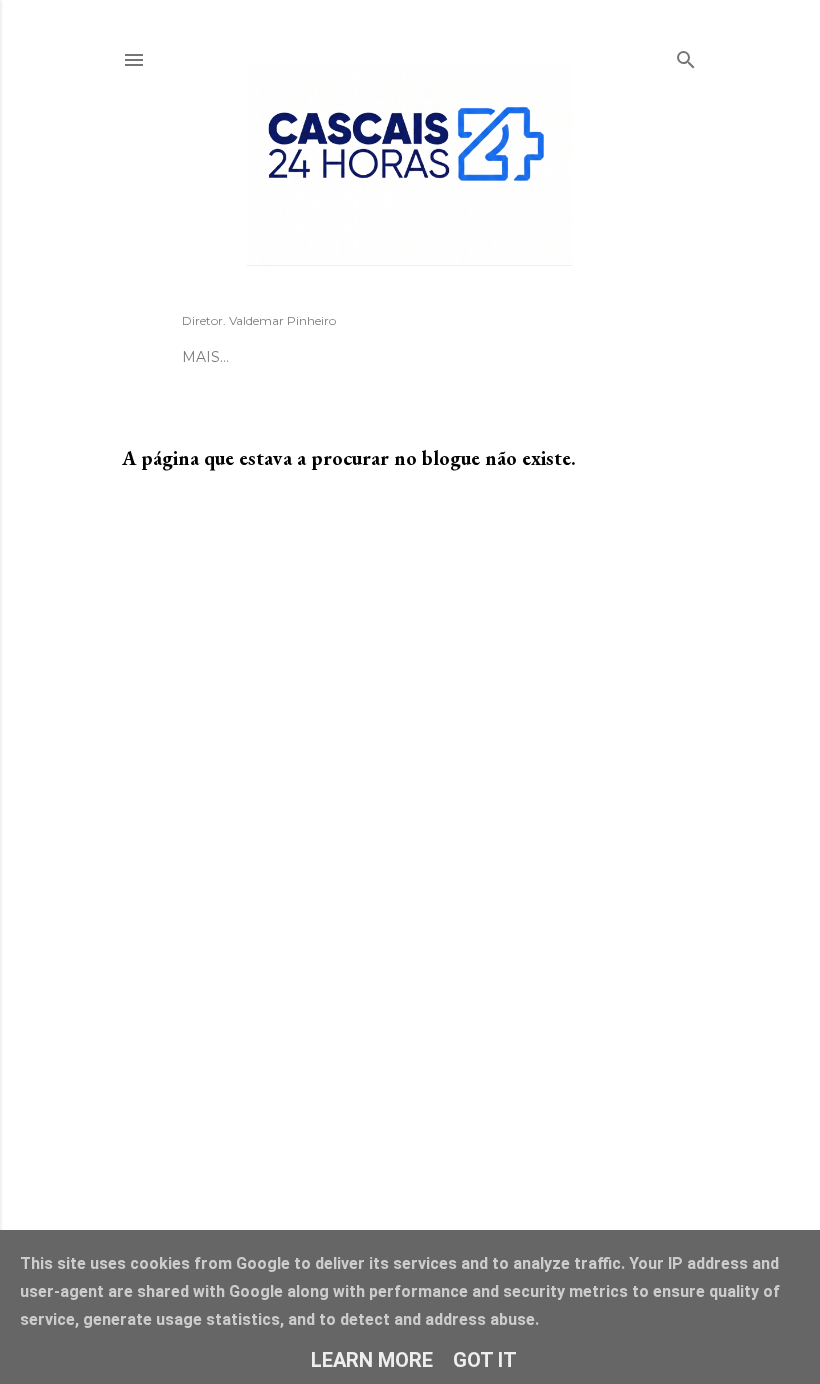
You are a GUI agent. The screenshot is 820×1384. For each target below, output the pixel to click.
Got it (485, 1360)
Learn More (372, 1360)
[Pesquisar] (686, 56)
